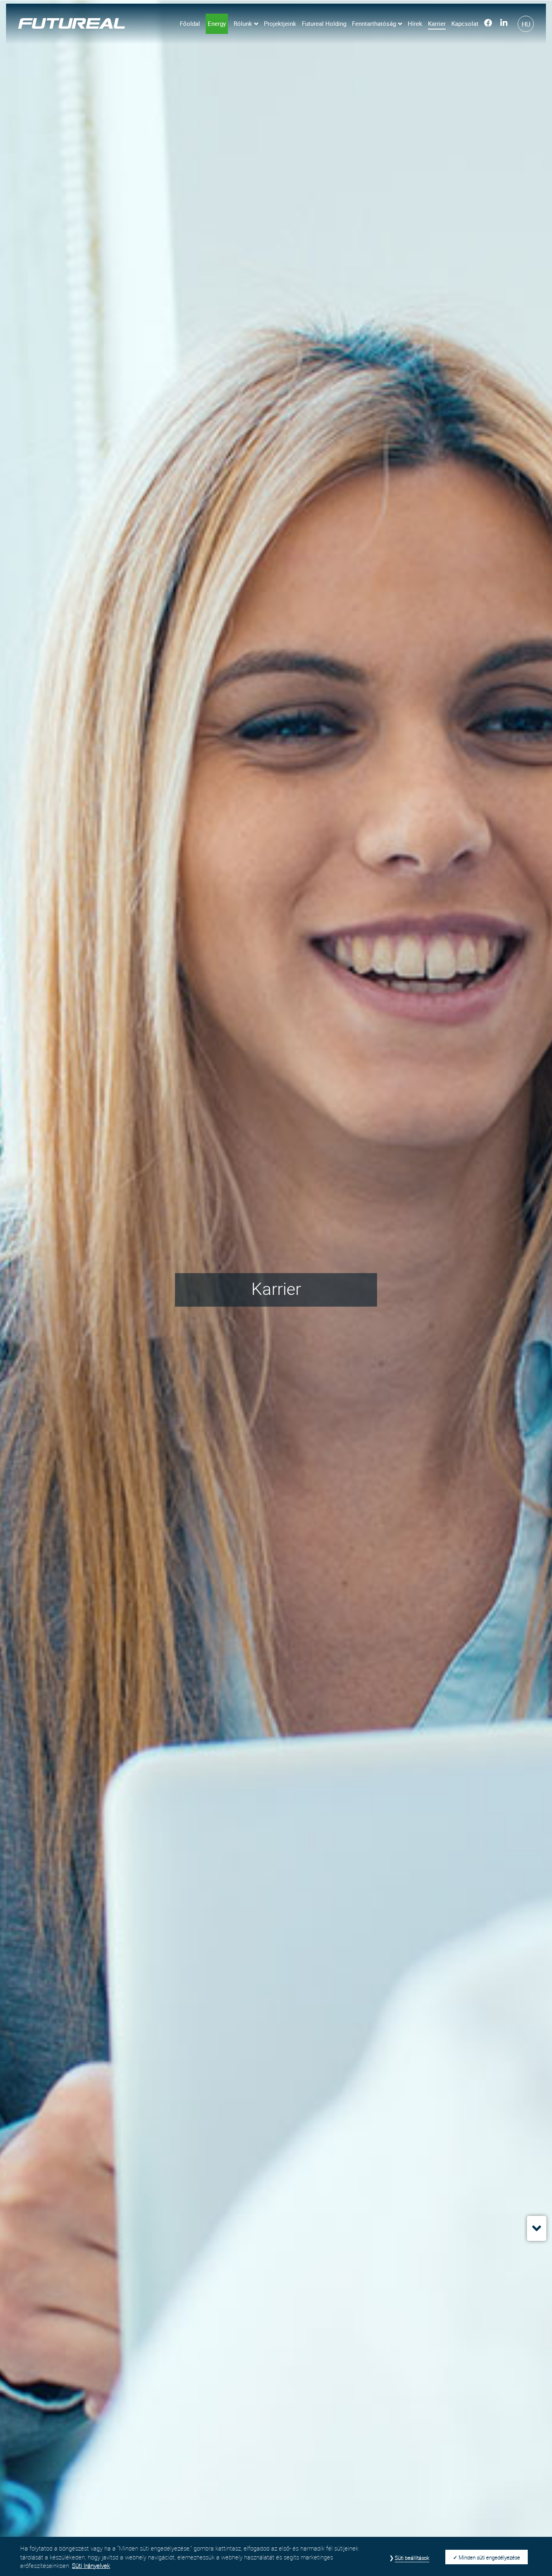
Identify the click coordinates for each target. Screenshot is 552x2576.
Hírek (415, 23)
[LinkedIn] (504, 24)
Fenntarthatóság (374, 23)
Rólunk (243, 23)
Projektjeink (280, 23)
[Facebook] (488, 24)
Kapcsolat (465, 23)
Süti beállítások (412, 2558)
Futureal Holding (324, 23)
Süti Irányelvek (91, 2566)
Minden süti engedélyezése (489, 2557)
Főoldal (190, 23)
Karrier (437, 23)
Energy (217, 23)
